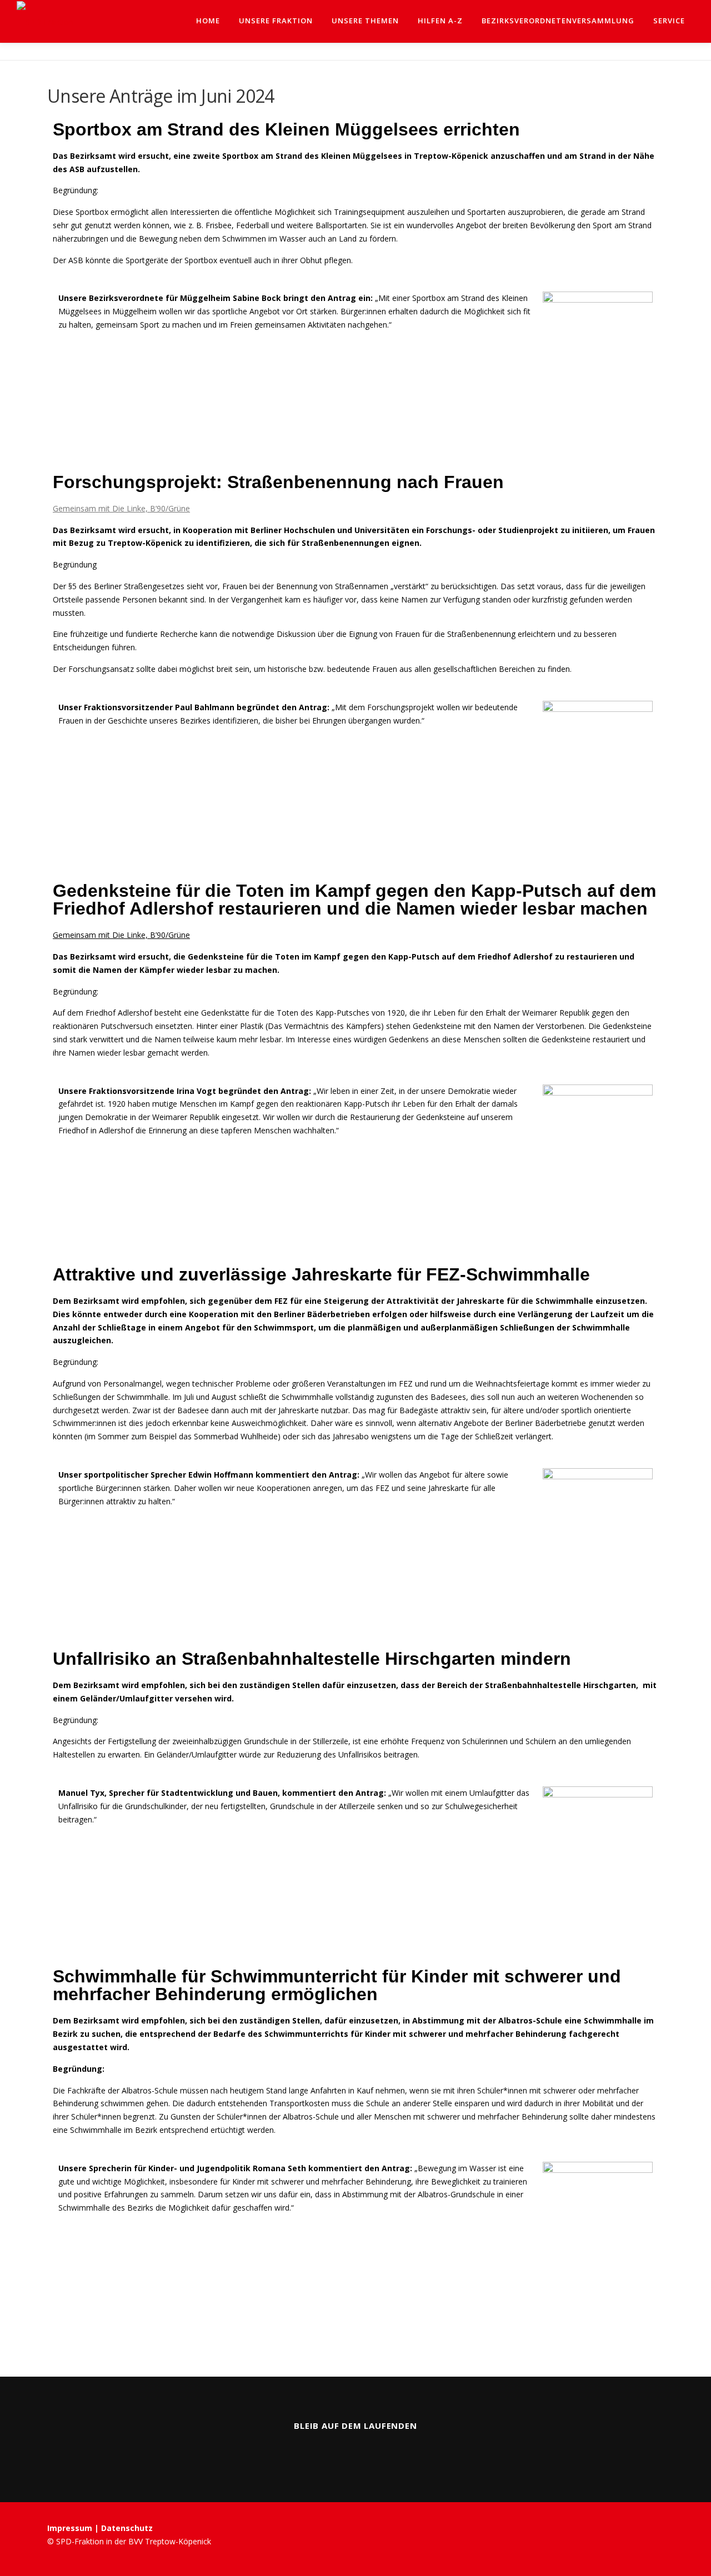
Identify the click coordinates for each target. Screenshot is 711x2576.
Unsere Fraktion (276, 21)
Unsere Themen (365, 21)
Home (208, 21)
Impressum (71, 2528)
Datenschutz (127, 2528)
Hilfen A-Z (440, 21)
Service (669, 21)
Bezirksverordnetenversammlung (558, 21)
